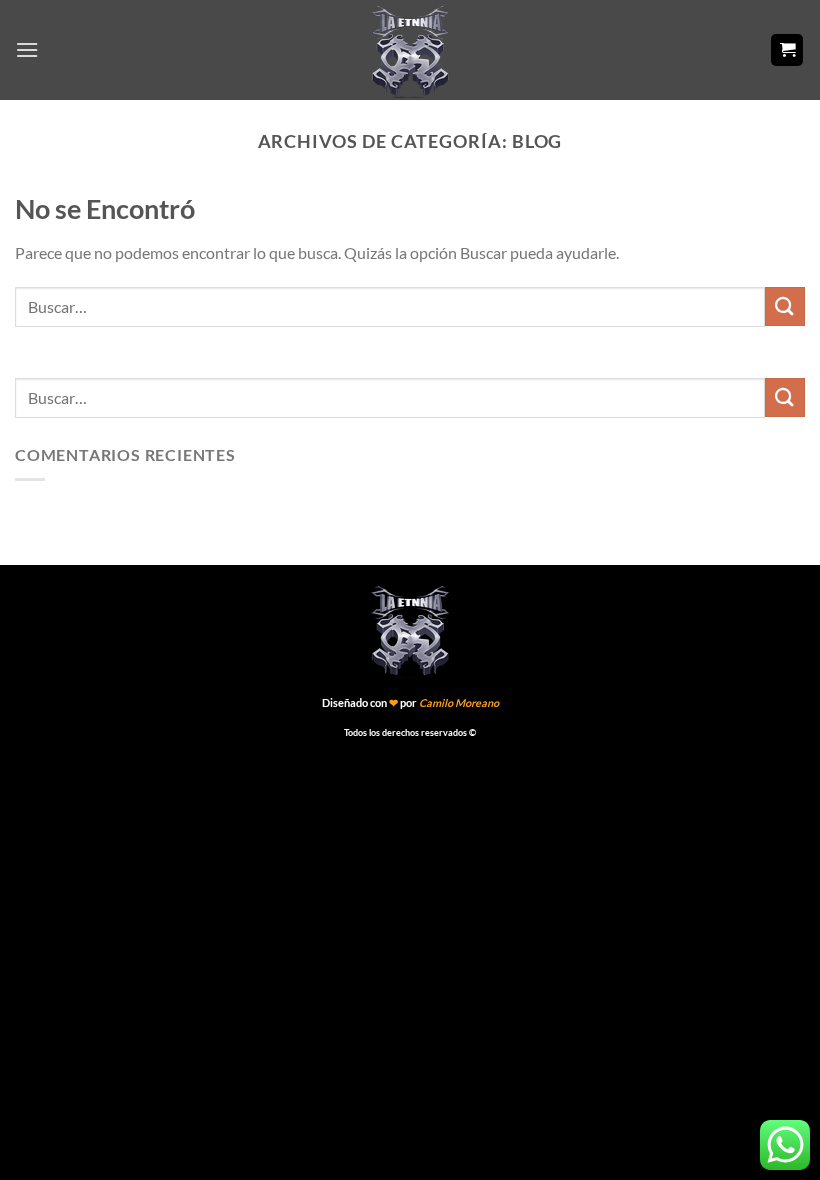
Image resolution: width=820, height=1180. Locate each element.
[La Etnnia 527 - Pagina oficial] (410, 50)
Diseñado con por (410, 702)
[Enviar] (785, 306)
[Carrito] (787, 50)
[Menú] (27, 49)
